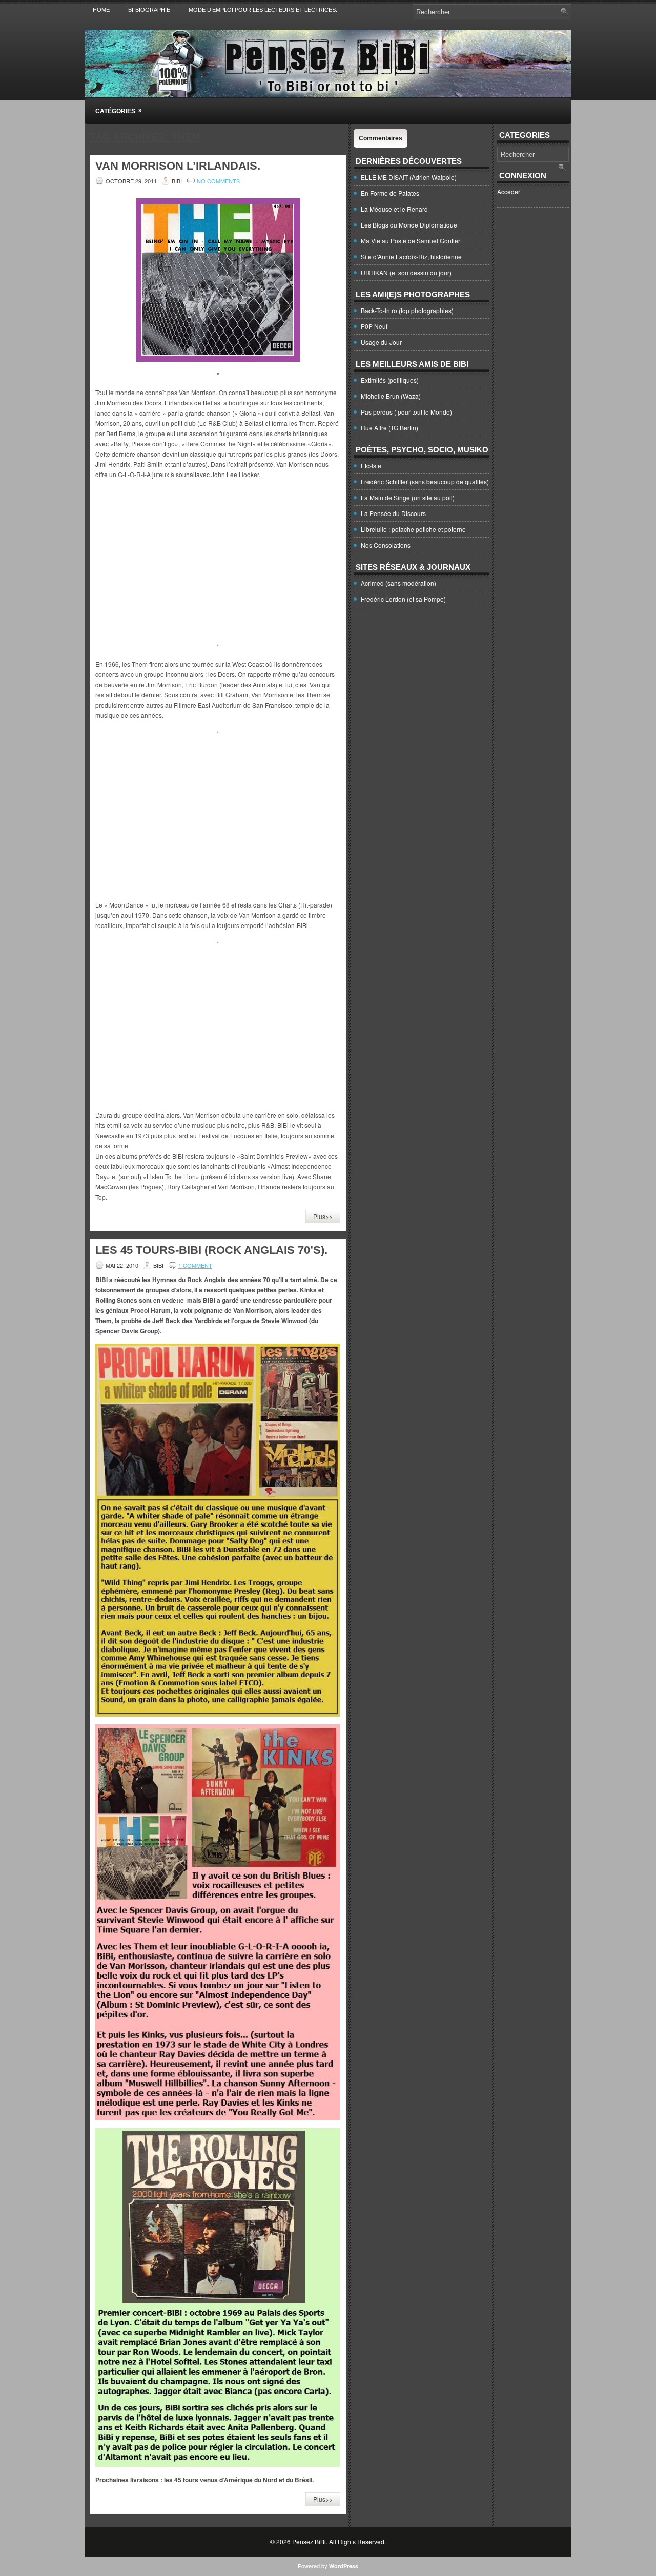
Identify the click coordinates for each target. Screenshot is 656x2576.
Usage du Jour (381, 342)
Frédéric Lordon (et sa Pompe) (403, 599)
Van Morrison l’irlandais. (178, 166)
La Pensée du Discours (393, 513)
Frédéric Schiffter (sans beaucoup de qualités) (425, 481)
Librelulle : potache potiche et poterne (413, 529)
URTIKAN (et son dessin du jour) (406, 272)
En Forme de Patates (390, 193)
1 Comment (195, 1265)
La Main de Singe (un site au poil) (408, 497)
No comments (218, 181)
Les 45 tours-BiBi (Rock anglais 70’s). (211, 1250)
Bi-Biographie (149, 10)
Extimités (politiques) (390, 380)
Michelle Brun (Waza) (391, 396)
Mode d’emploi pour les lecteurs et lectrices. (263, 10)
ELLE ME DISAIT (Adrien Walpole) (409, 177)
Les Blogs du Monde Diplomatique (409, 225)
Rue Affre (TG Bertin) (389, 428)
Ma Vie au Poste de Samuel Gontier (411, 241)
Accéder (509, 191)
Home (101, 10)
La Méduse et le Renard (394, 209)
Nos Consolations (386, 545)
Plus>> (323, 1216)
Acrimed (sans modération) (398, 583)
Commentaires (381, 138)
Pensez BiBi (309, 2541)
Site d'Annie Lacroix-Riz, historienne (411, 256)
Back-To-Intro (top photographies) (407, 310)
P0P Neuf (374, 326)
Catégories (119, 111)
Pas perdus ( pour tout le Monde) (406, 412)
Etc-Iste (371, 466)
